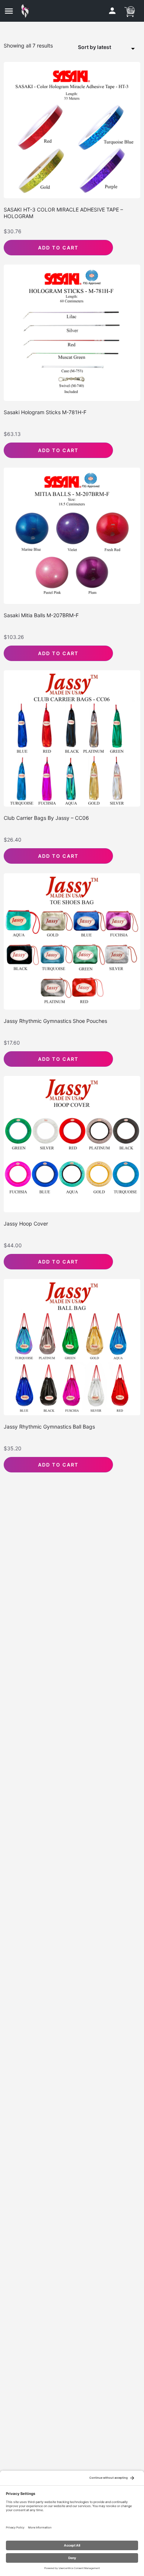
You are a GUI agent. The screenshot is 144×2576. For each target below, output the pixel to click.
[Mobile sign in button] (112, 11)
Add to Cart (58, 248)
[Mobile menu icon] (9, 11)
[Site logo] (27, 11)
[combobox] (109, 48)
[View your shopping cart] (130, 11)
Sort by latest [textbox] (95, 47)
